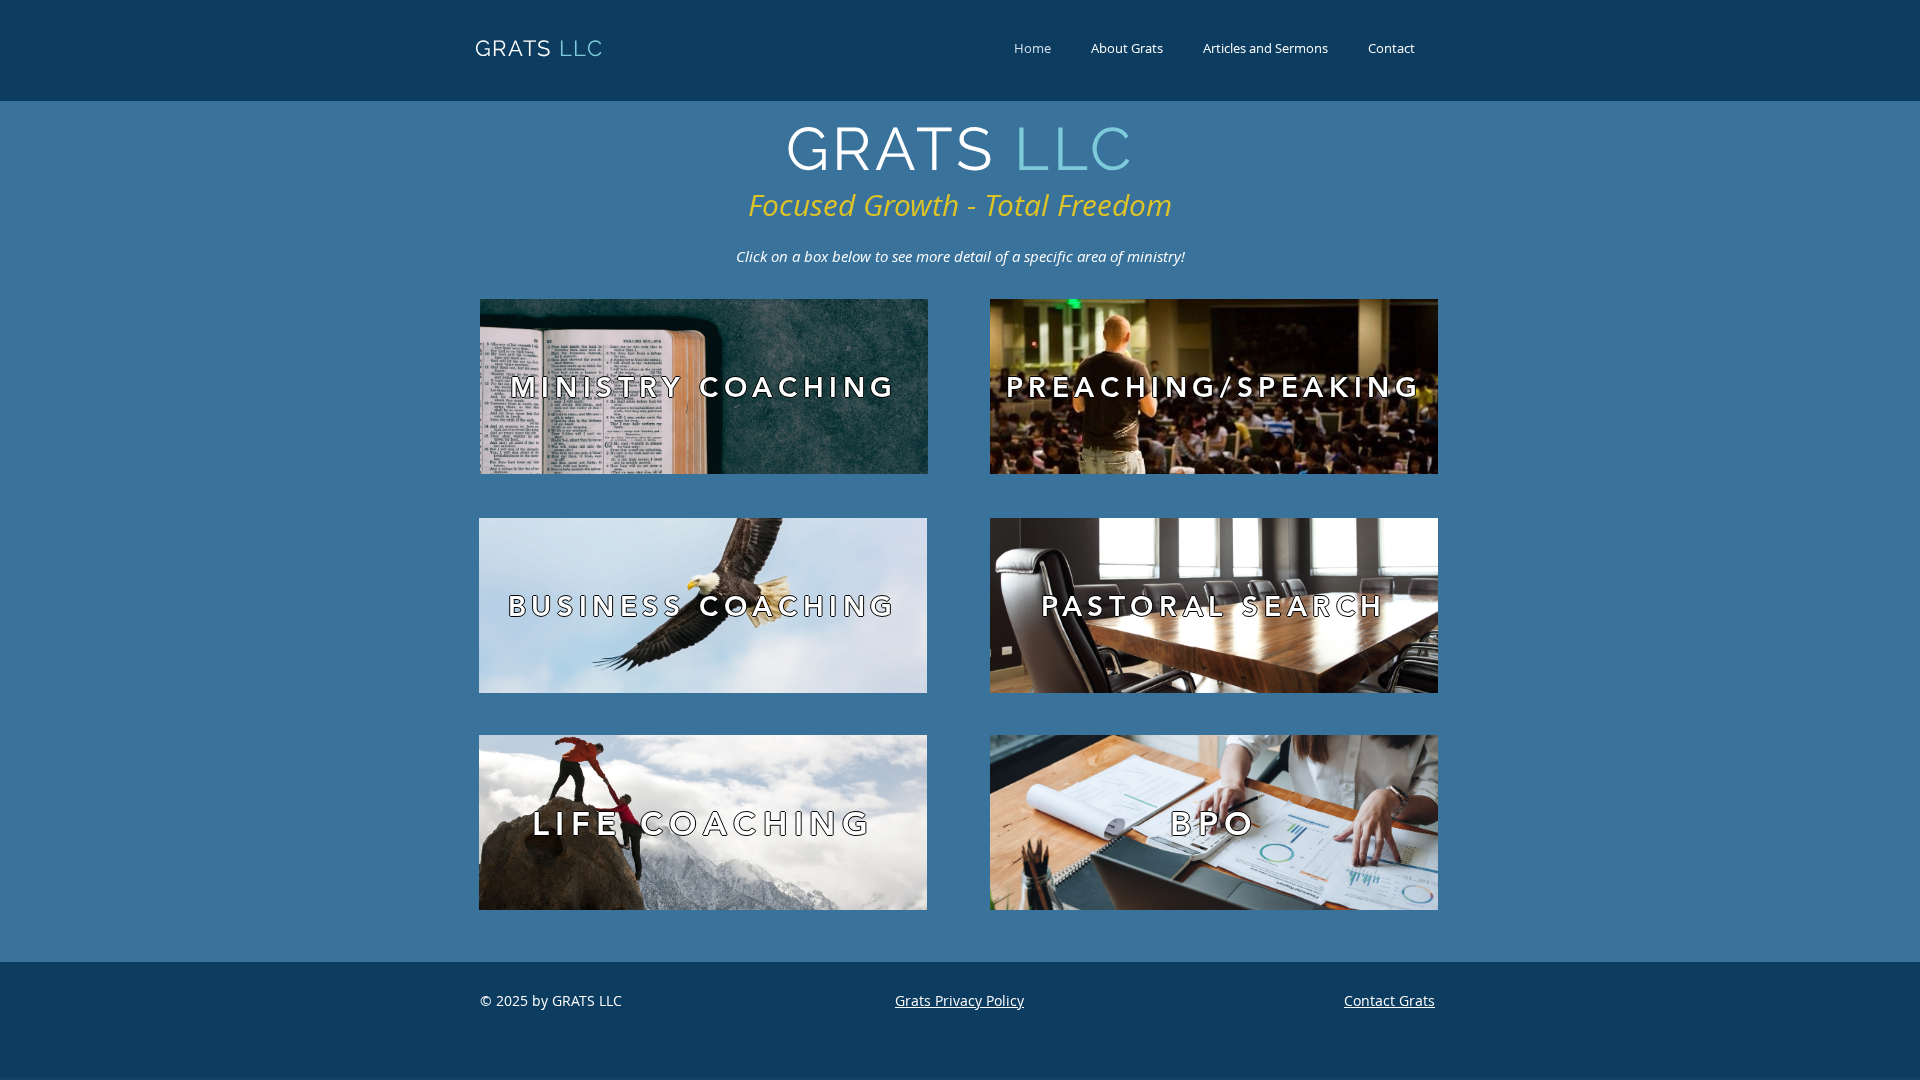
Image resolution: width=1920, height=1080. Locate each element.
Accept (1833, 1048)
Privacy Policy (790, 1048)
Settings (1740, 1048)
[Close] (1896, 1048)
